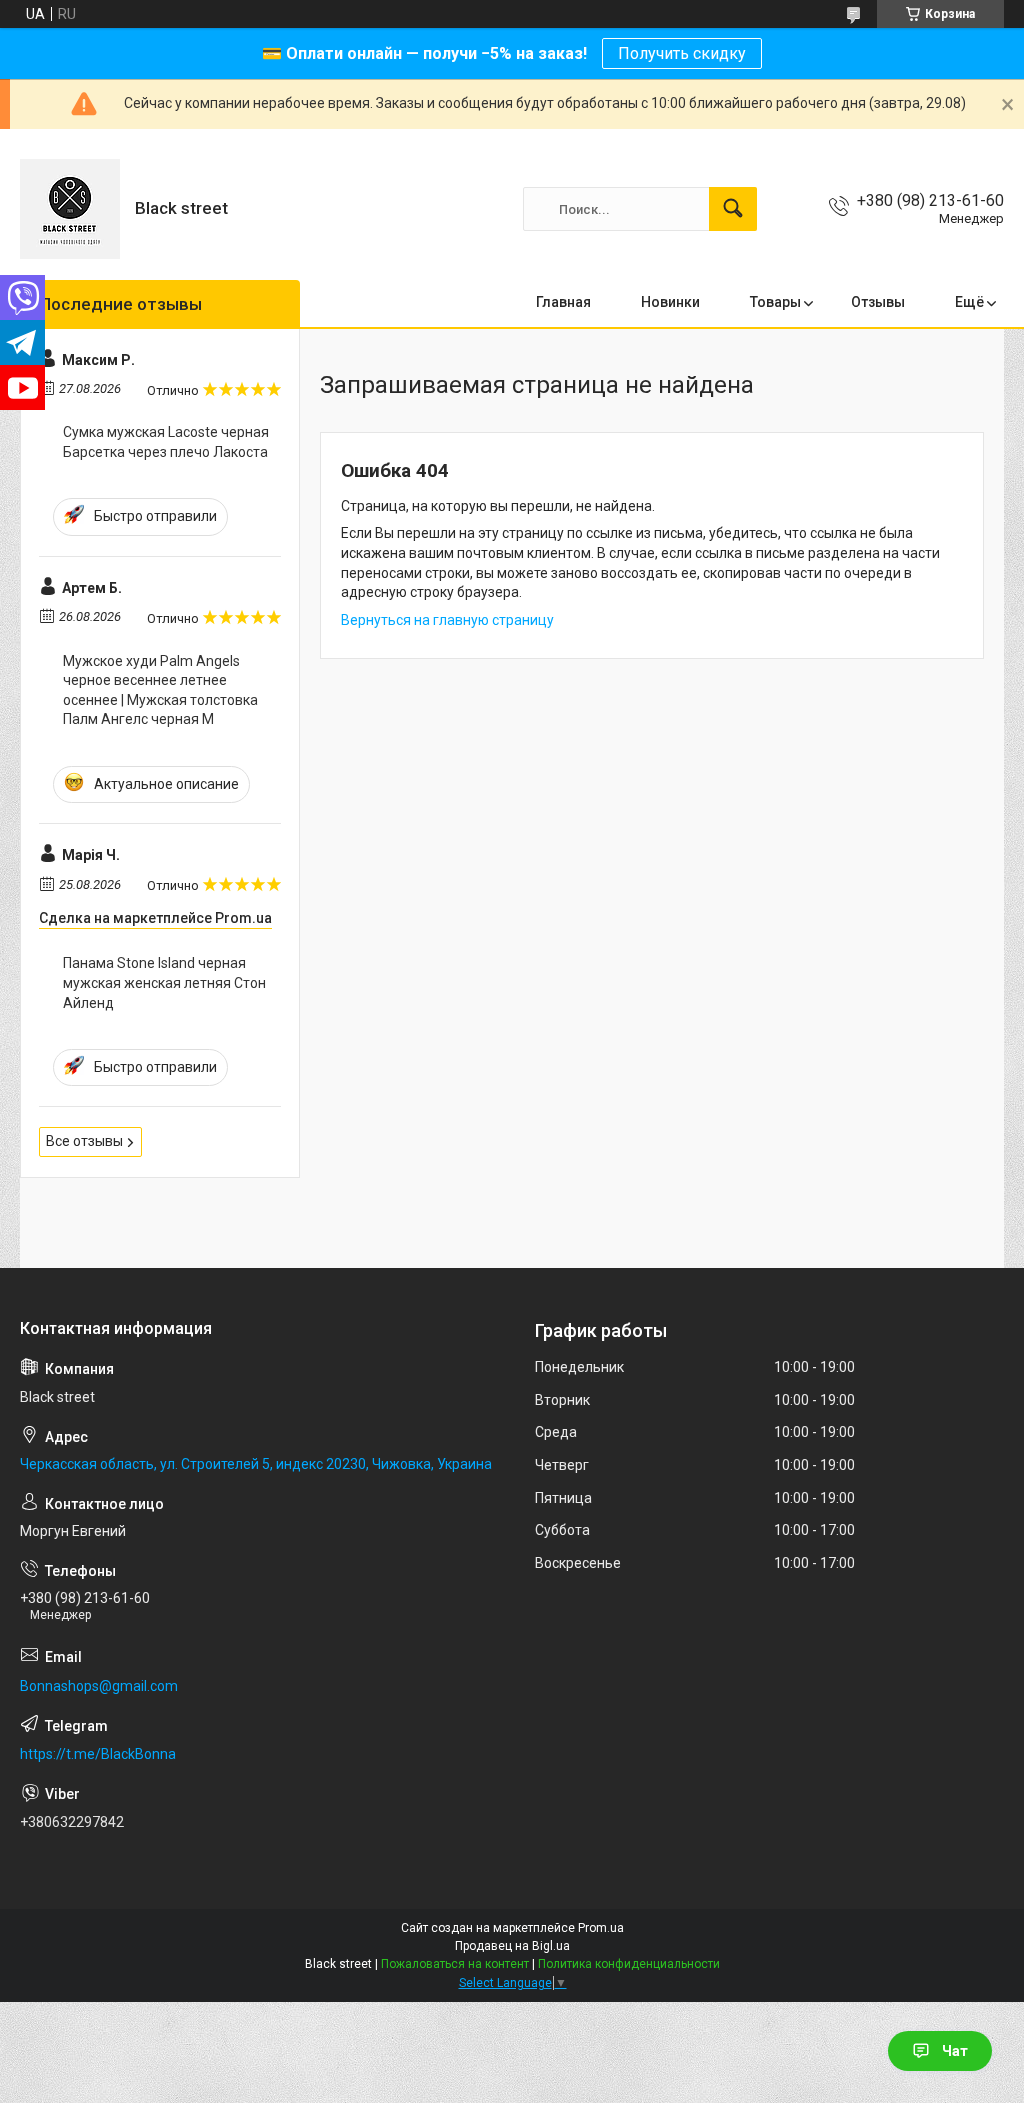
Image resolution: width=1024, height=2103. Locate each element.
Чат (955, 2051)
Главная (563, 302)
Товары (775, 302)
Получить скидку (682, 53)
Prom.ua (601, 1928)
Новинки (670, 302)
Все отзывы (84, 1141)
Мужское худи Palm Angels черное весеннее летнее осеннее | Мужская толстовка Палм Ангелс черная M (160, 690)
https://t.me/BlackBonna (98, 1754)
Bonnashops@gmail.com (99, 1686)
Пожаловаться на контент (455, 1964)
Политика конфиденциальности (629, 1964)
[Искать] (733, 209)
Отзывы (878, 302)
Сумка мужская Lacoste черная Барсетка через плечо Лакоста (166, 442)
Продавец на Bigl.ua (512, 1946)
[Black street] (70, 209)
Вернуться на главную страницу (447, 620)
